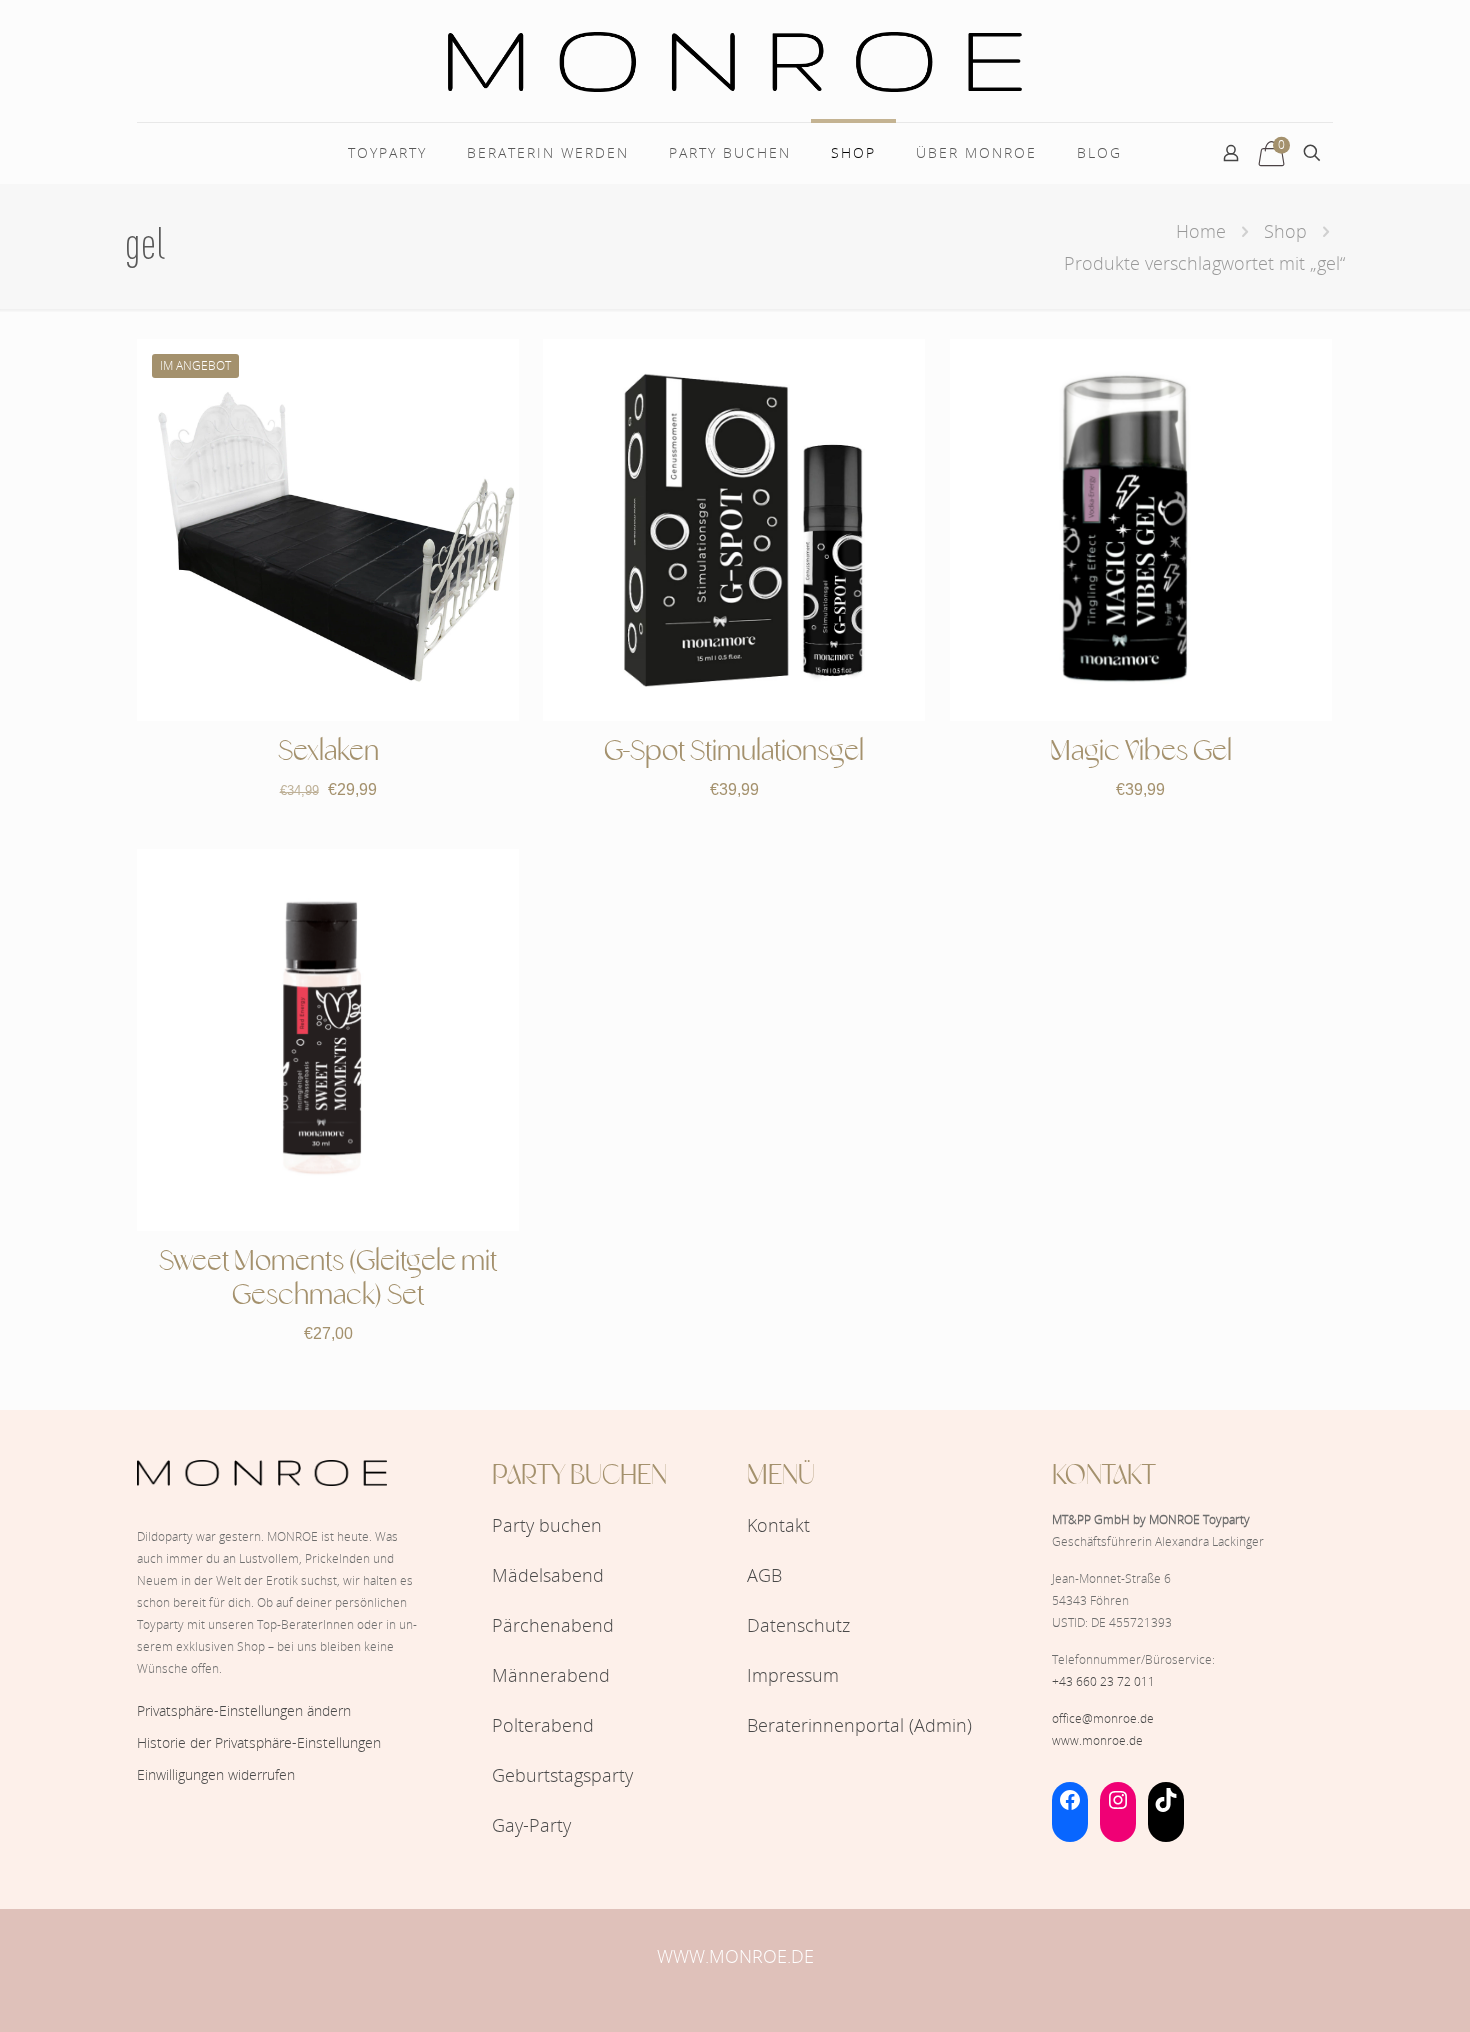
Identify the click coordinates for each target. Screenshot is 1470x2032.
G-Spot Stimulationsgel (734, 752)
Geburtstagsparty (562, 1775)
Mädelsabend (548, 1575)
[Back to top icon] (1374, 1991)
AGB (764, 1575)
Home (1201, 231)
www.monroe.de (1097, 1740)
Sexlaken (328, 752)
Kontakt (778, 1525)
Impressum (793, 1675)
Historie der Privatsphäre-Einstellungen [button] (259, 1742)
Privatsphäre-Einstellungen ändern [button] (244, 1710)
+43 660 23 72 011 (1103, 1681)
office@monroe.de (1103, 1718)
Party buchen (547, 1525)
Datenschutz (798, 1625)
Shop (1285, 231)
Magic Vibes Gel (1141, 752)
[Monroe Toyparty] (735, 61)
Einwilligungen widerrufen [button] (216, 1774)
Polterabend (543, 1725)
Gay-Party (531, 1825)
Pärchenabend (553, 1625)
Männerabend (551, 1675)
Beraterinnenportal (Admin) (859, 1725)
